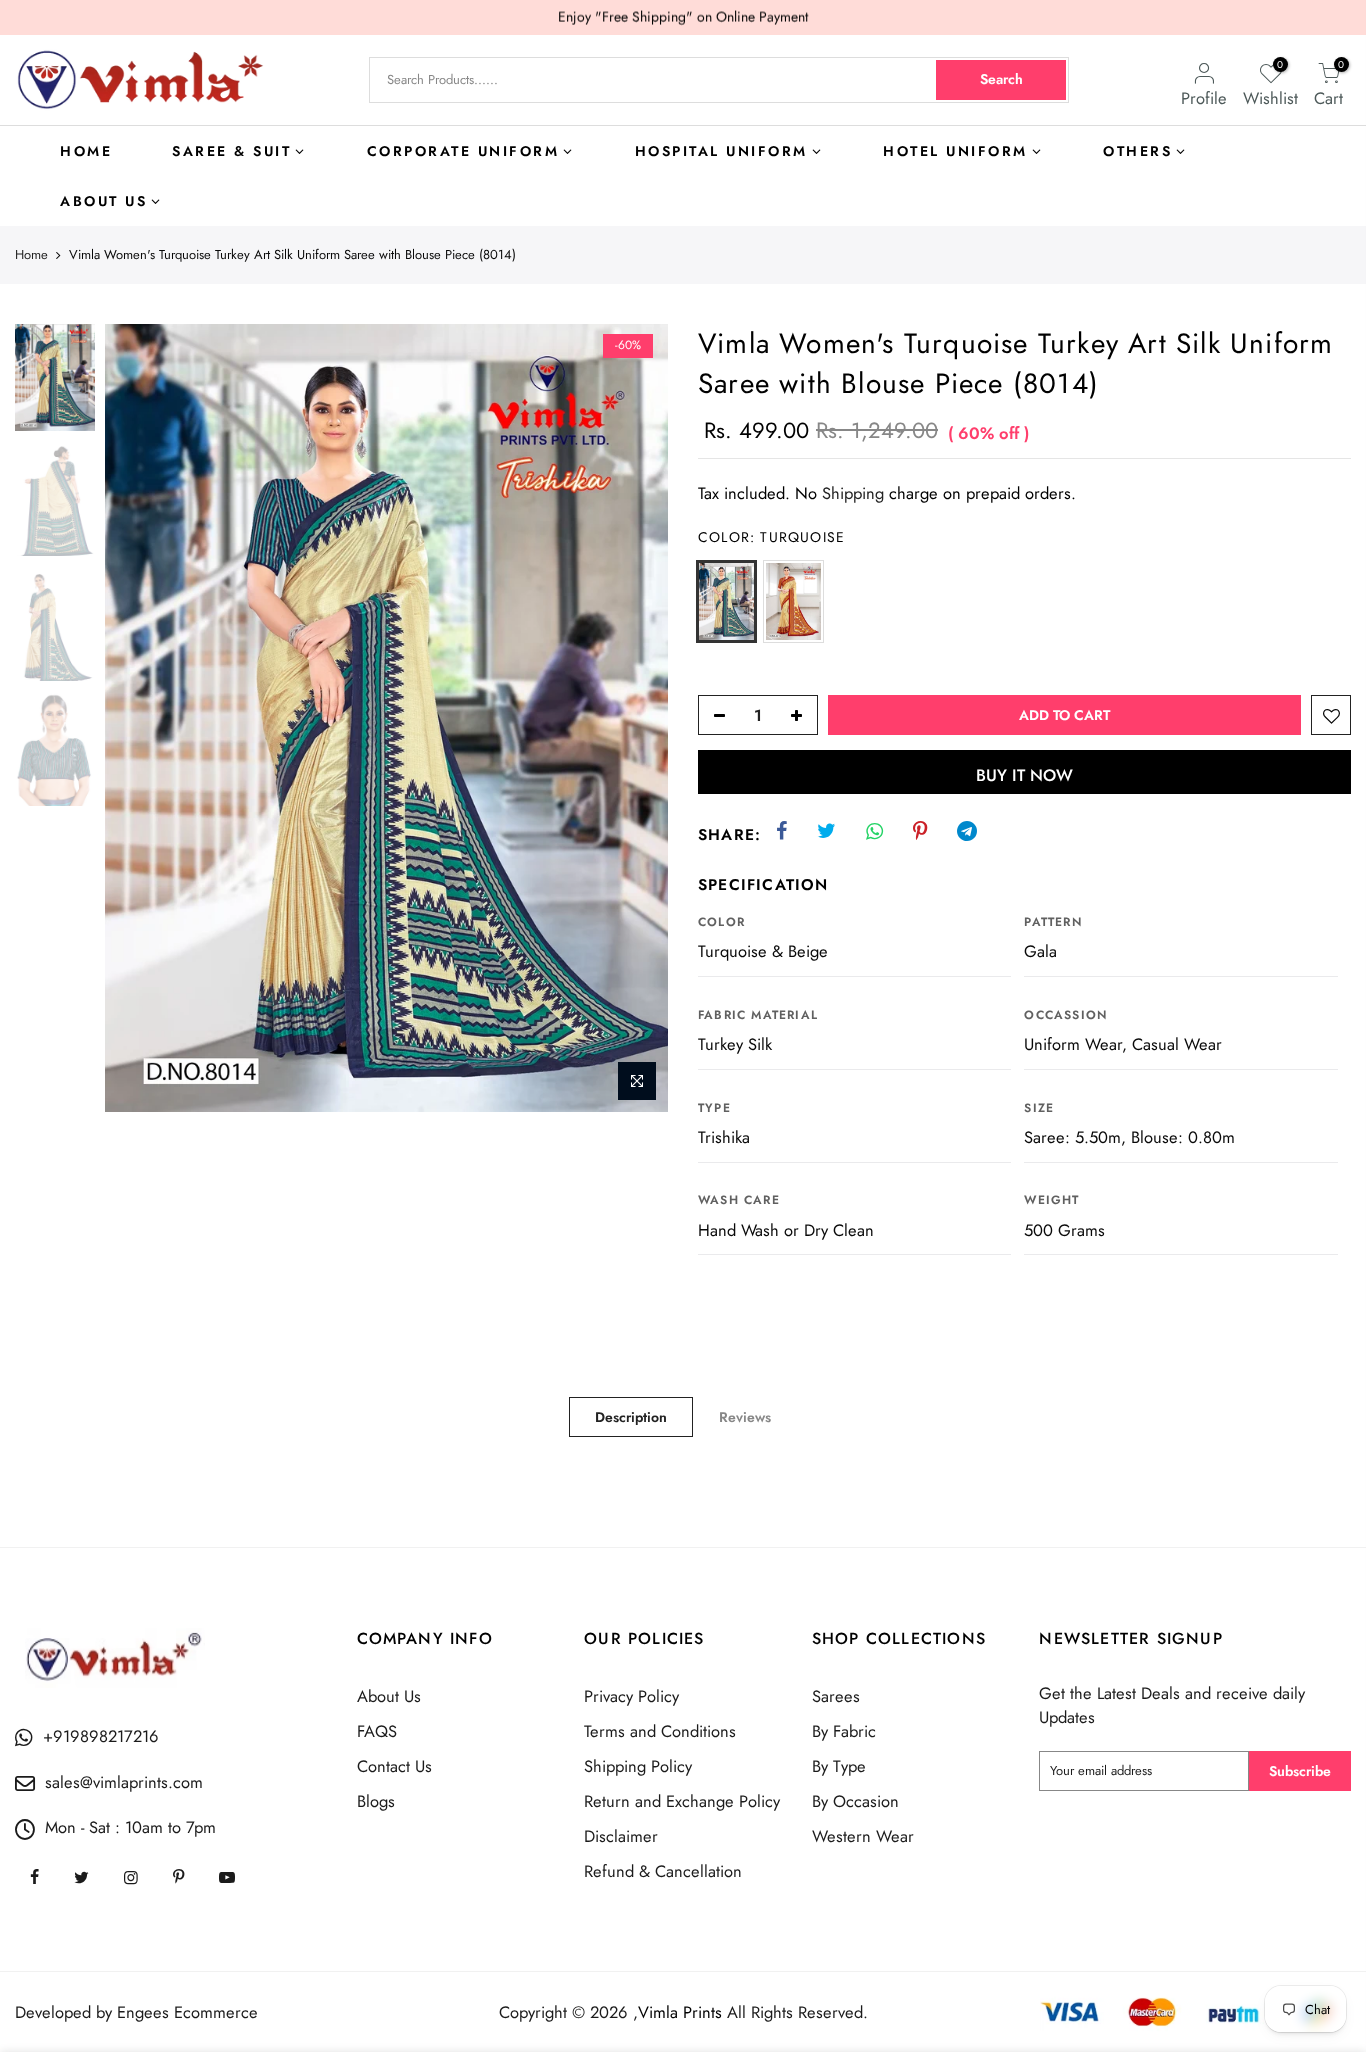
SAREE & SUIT (231, 151)
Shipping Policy (638, 1766)
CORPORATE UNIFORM (463, 151)
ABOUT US (103, 201)
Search (1001, 79)
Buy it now (1024, 775)
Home (31, 255)
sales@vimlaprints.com (124, 1782)
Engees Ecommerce (187, 2012)
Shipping (853, 493)
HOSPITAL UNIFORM (721, 151)
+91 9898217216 (777, 20)
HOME (86, 151)
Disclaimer (621, 1836)
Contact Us (394, 1766)
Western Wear (863, 1836)
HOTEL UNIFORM (955, 151)
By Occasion (855, 1801)
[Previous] (140, 718)
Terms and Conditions (660, 1731)
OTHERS (1137, 151)
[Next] (633, 718)
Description (631, 1417)
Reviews (745, 1417)
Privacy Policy (631, 1696)
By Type (839, 1766)
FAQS (377, 1731)
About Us (389, 1696)
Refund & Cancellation (663, 1871)
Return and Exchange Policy (682, 1801)
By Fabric (844, 1731)
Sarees (836, 1696)
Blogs (376, 1801)
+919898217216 (101, 1736)
